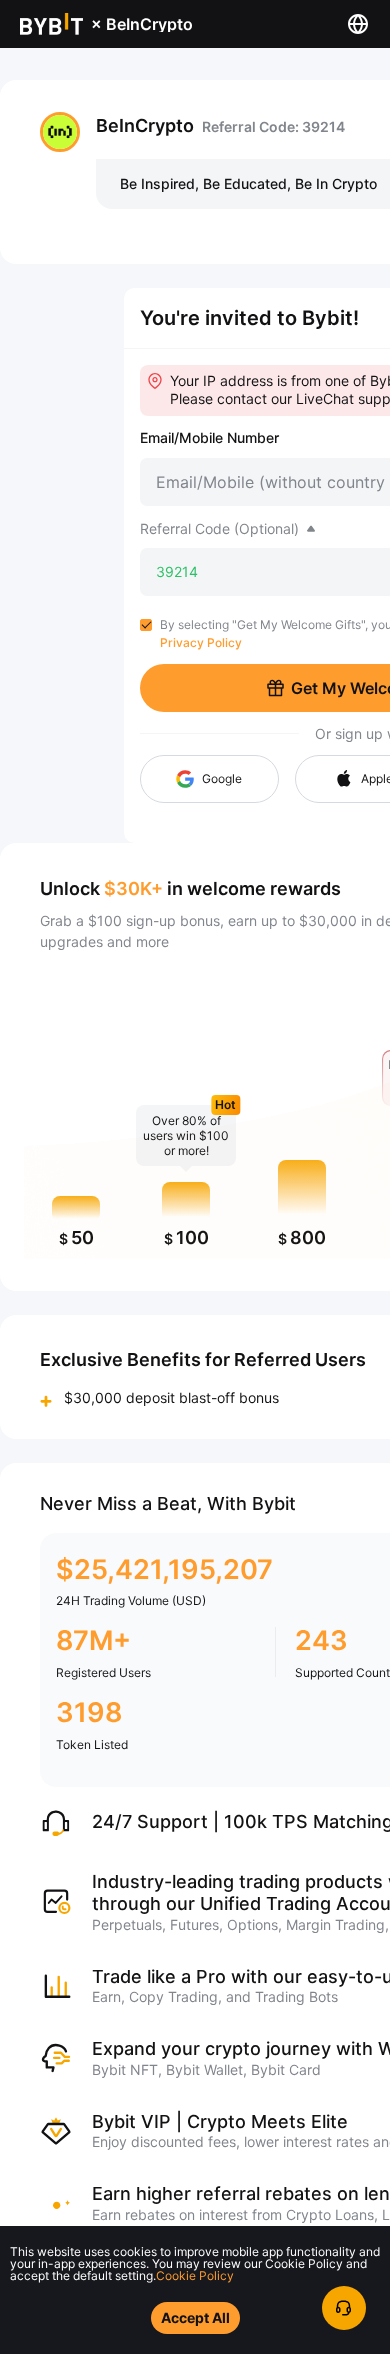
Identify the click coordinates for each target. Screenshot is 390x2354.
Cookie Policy (195, 2275)
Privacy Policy (201, 642)
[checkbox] (146, 625)
